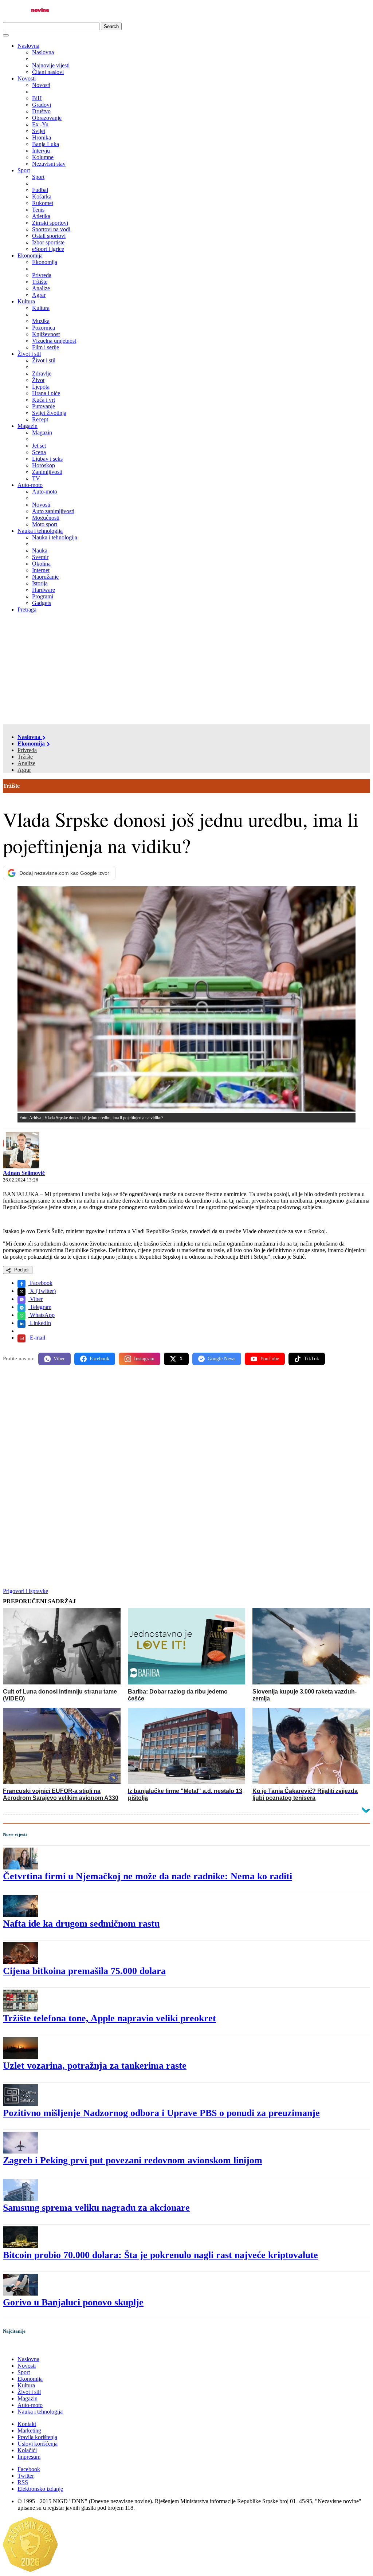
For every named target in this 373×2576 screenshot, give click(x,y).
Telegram (40, 1307)
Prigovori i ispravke (25, 1591)
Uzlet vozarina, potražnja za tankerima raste (95, 2066)
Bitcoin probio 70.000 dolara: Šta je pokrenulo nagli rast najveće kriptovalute (160, 2255)
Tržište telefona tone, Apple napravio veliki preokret (109, 2018)
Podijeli (21, 1270)
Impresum (29, 2457)
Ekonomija (30, 255)
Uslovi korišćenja (38, 2444)
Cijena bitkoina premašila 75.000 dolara (84, 1971)
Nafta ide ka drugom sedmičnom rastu (81, 1924)
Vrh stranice (24, 2346)
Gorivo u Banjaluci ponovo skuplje (73, 2302)
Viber (36, 1299)
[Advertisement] (186, 670)
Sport (24, 170)
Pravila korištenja (37, 2437)
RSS (23, 2482)
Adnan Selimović (24, 1173)
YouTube (270, 1359)
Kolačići (27, 2450)
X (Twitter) (42, 1291)
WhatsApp (42, 1315)
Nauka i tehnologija (40, 531)
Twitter (26, 2476)
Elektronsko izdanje (40, 2489)
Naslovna (28, 46)
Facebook (40, 1283)
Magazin (28, 426)
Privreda (27, 750)
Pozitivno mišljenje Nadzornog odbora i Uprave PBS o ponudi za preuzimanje (161, 2113)
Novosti (27, 78)
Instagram (144, 1359)
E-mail (37, 1338)
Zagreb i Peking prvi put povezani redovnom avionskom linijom (133, 2160)
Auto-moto (30, 485)
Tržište (25, 757)
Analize (26, 763)
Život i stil (29, 354)
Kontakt (27, 2424)
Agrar (24, 770)
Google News (221, 1359)
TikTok (311, 1359)
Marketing (29, 2431)
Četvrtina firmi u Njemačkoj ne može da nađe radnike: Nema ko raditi (148, 1876)
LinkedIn (40, 1323)
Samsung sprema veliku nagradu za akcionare (96, 2208)
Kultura (26, 301)
